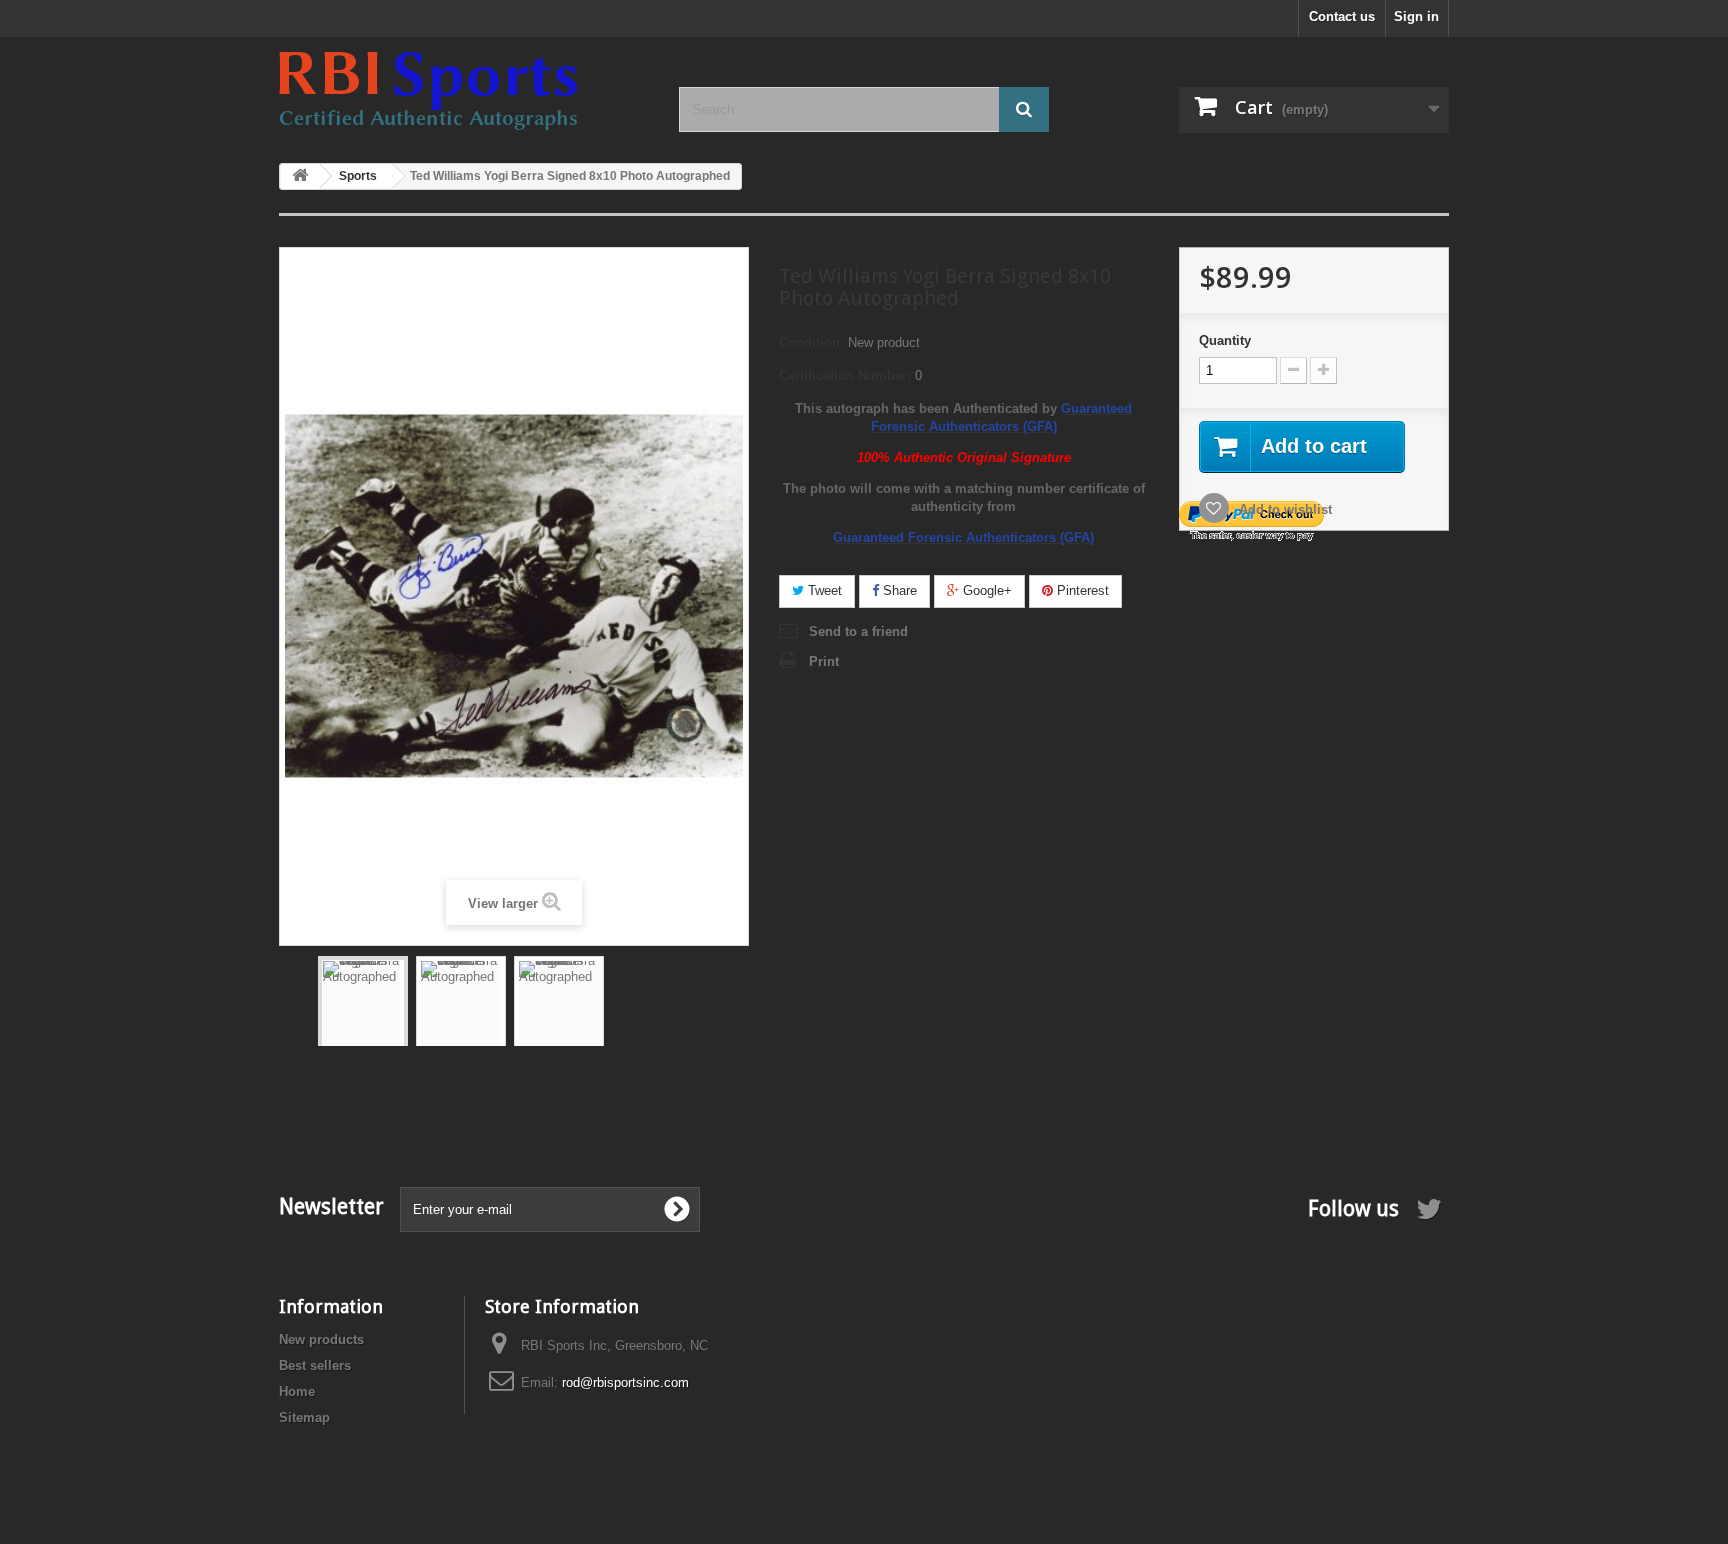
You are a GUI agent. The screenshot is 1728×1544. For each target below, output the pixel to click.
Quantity (1225, 340)
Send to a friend (858, 631)
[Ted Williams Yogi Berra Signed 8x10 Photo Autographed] (363, 1021)
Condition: (811, 342)
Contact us (1342, 16)
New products (321, 1339)
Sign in (1416, 16)
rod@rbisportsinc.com (625, 1382)
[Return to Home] (300, 176)
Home (297, 1391)
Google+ (985, 590)
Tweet (823, 590)
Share (898, 590)
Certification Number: (845, 375)
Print (824, 661)
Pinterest (1081, 590)
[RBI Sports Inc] (464, 91)
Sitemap (304, 1417)
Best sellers (315, 1365)
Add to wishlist (1283, 509)
